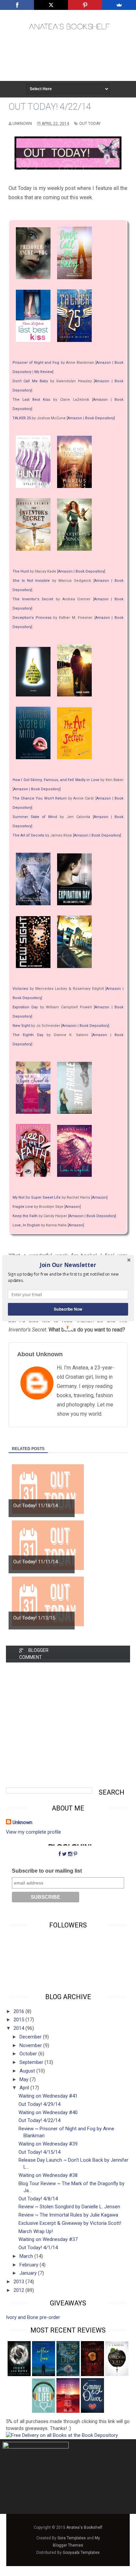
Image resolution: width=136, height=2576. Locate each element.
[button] (68, 1265)
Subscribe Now (68, 1309)
